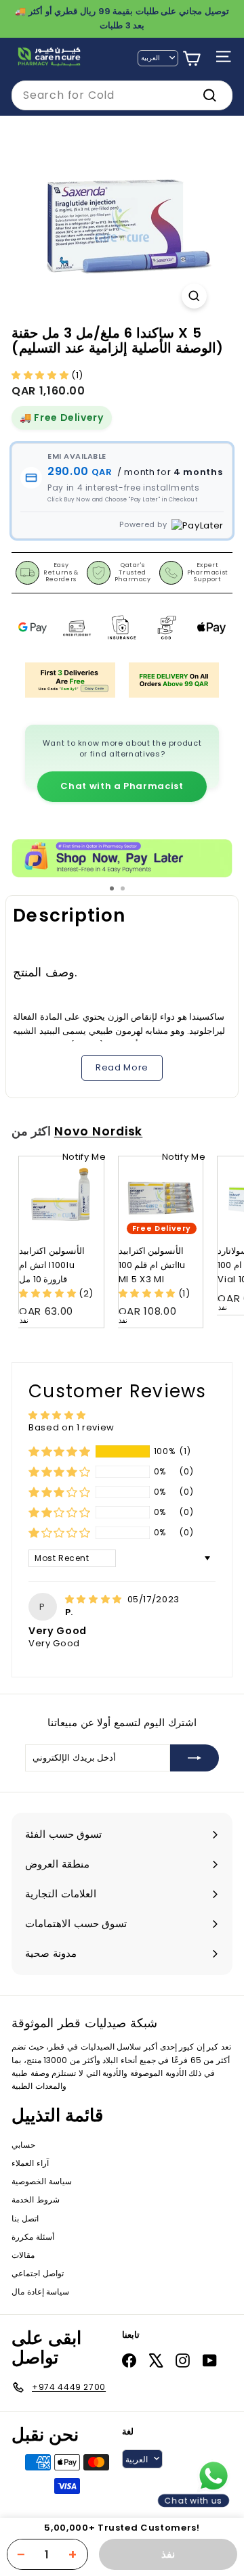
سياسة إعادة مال (40, 2291)
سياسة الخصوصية (42, 2181)
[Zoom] (194, 296)
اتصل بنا (25, 2218)
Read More (122, 1067)
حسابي (23, 2145)
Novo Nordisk (99, 1131)
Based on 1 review (72, 1427)
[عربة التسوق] (191, 59)
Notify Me (84, 1157)
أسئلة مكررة (33, 2237)
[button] (41, 375)
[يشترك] (195, 1758)
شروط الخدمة (36, 2199)
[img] (95, 1599)
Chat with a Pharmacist (122, 786)
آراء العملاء (30, 2163)
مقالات (23, 2255)
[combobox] (122, 95)
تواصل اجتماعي (38, 2273)
